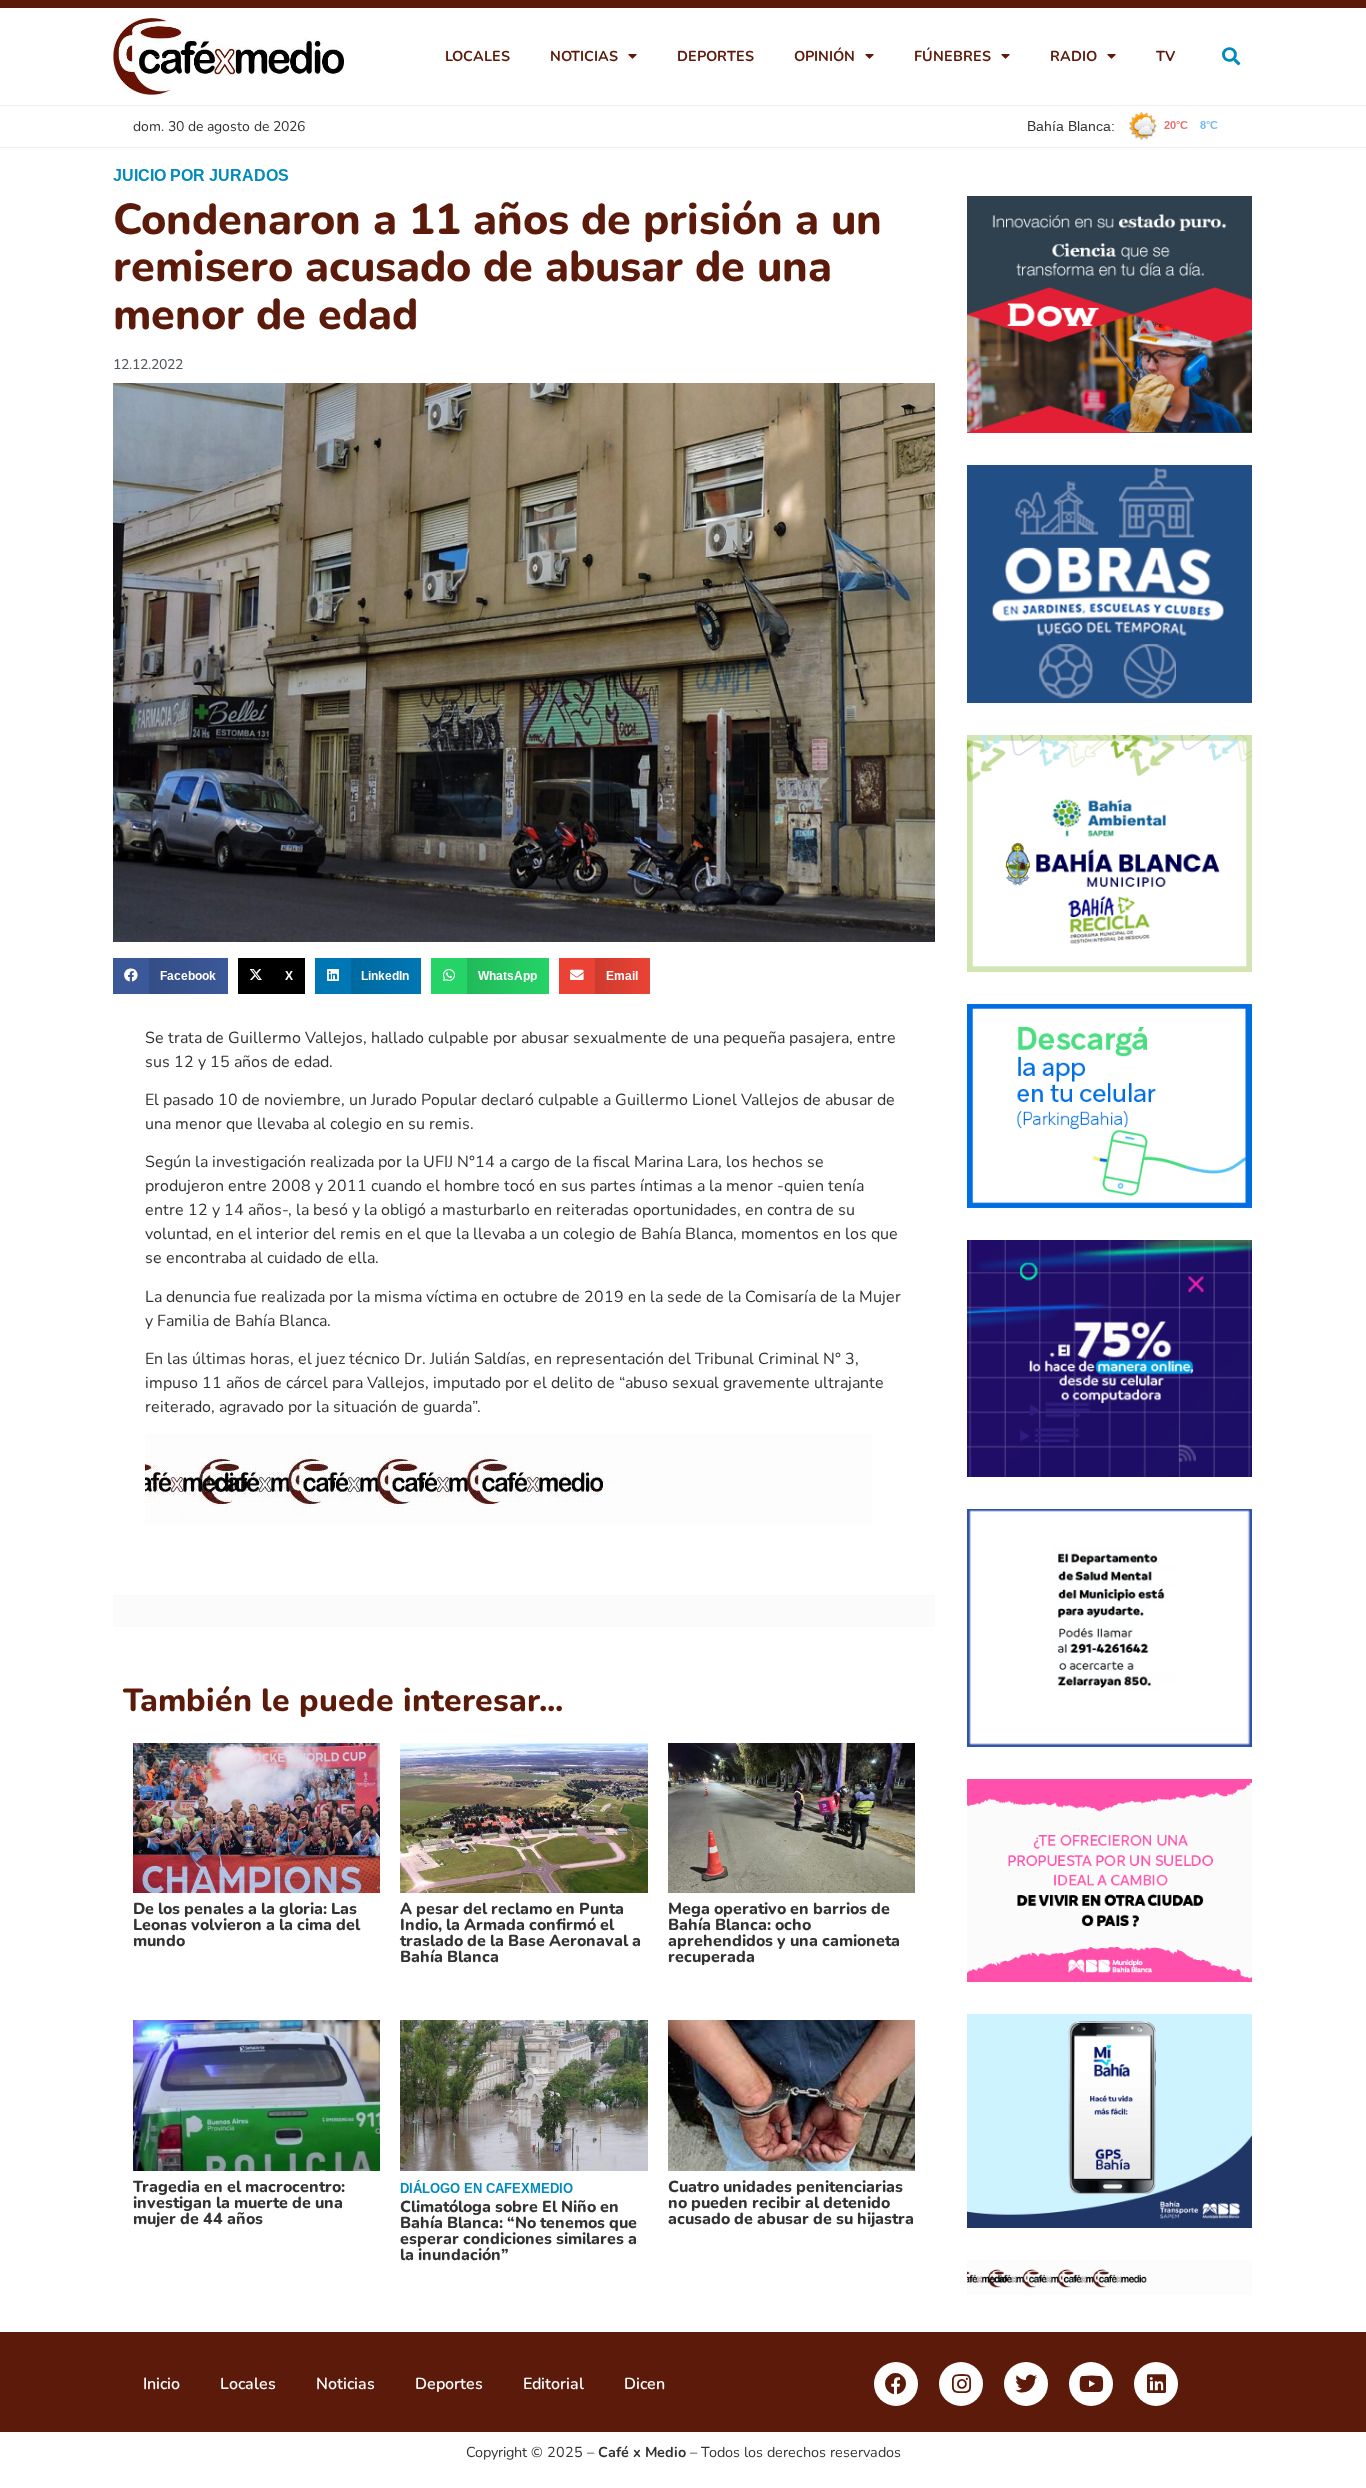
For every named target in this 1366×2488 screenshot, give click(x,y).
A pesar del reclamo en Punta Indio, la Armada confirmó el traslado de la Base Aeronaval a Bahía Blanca (520, 1933)
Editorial (553, 2384)
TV (1165, 56)
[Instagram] (961, 2384)
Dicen (644, 2384)
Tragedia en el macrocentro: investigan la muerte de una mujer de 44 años (239, 2203)
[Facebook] (896, 2384)
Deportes (715, 56)
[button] (1231, 56)
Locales (477, 56)
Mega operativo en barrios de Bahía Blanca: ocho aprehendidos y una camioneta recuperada (784, 1933)
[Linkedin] (1156, 2384)
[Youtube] (1091, 2384)
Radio (1073, 56)
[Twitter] (1026, 2384)
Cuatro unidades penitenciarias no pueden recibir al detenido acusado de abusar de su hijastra (791, 2203)
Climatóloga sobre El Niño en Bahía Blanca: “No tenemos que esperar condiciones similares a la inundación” (518, 2231)
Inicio (161, 2384)
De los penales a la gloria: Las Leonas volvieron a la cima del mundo (246, 1925)
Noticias (584, 56)
